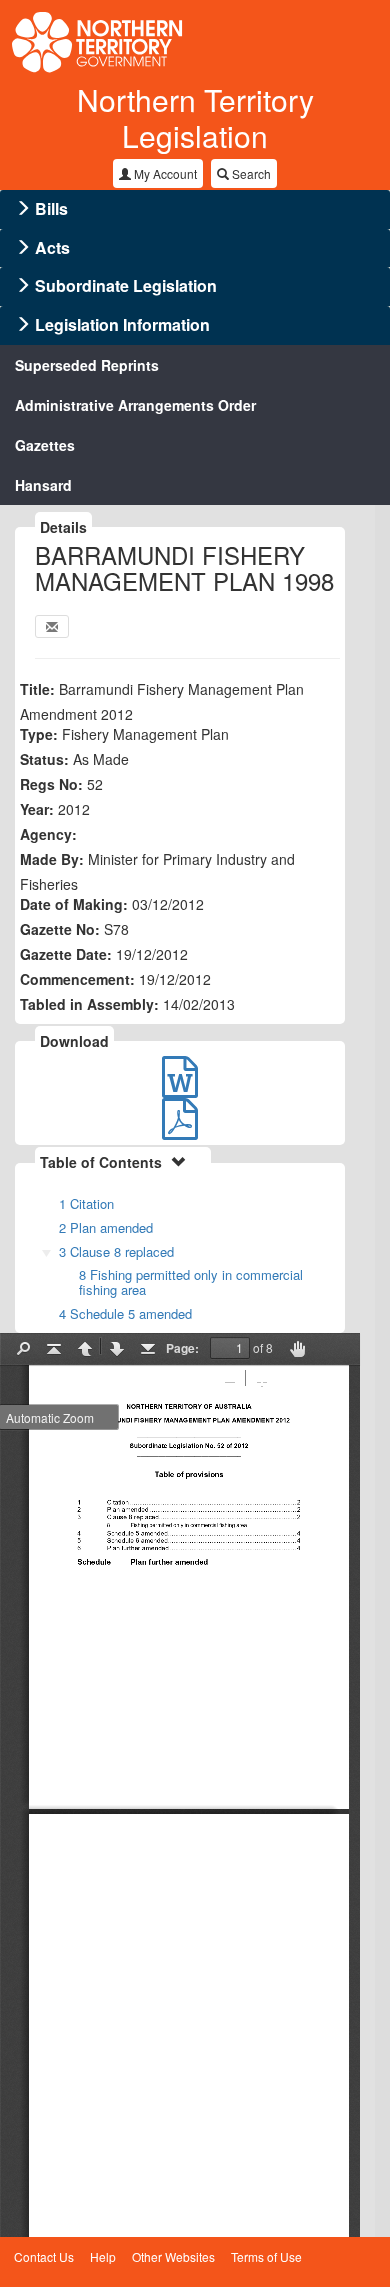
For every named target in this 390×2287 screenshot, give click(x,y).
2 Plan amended (106, 1227)
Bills (51, 208)
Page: (182, 1348)
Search (250, 173)
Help (103, 2256)
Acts (52, 247)
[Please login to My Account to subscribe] (52, 626)
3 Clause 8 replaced (116, 1251)
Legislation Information (122, 324)
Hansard (43, 485)
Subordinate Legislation (126, 285)
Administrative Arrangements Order (135, 405)
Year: (37, 809)
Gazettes (45, 445)
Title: (37, 689)
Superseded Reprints (87, 365)
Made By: (52, 859)
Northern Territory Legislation (195, 117)
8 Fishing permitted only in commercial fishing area (191, 1282)
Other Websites (173, 2256)
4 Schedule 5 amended (125, 1313)
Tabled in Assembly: (89, 1004)
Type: (39, 734)
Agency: (48, 834)
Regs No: (51, 784)
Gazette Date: (66, 954)
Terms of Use (266, 2256)
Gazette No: (60, 929)
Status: (44, 759)
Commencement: (77, 979)
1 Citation (86, 1203)
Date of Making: (74, 904)
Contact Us (44, 2256)
